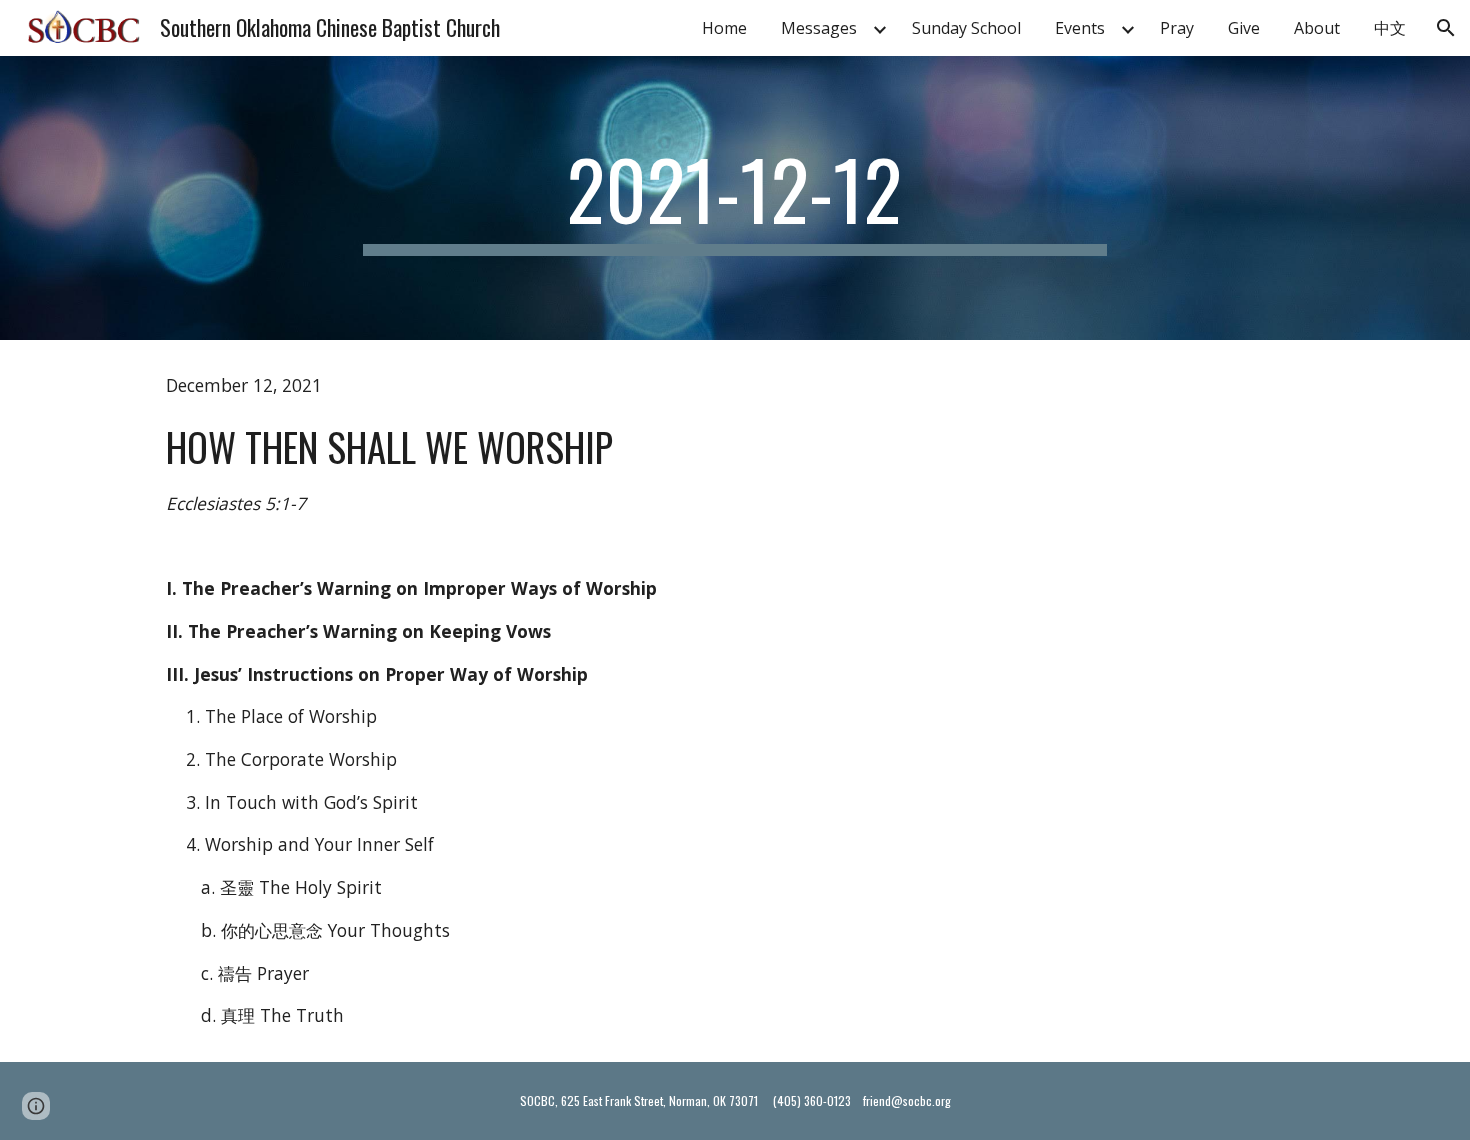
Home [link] (724, 28)
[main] (735, 198)
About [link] (1317, 28)
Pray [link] (1177, 28)
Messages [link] (819, 28)
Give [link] (1244, 28)
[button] (1446, 28)
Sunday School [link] (966, 28)
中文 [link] (1390, 28)
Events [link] (1080, 28)
